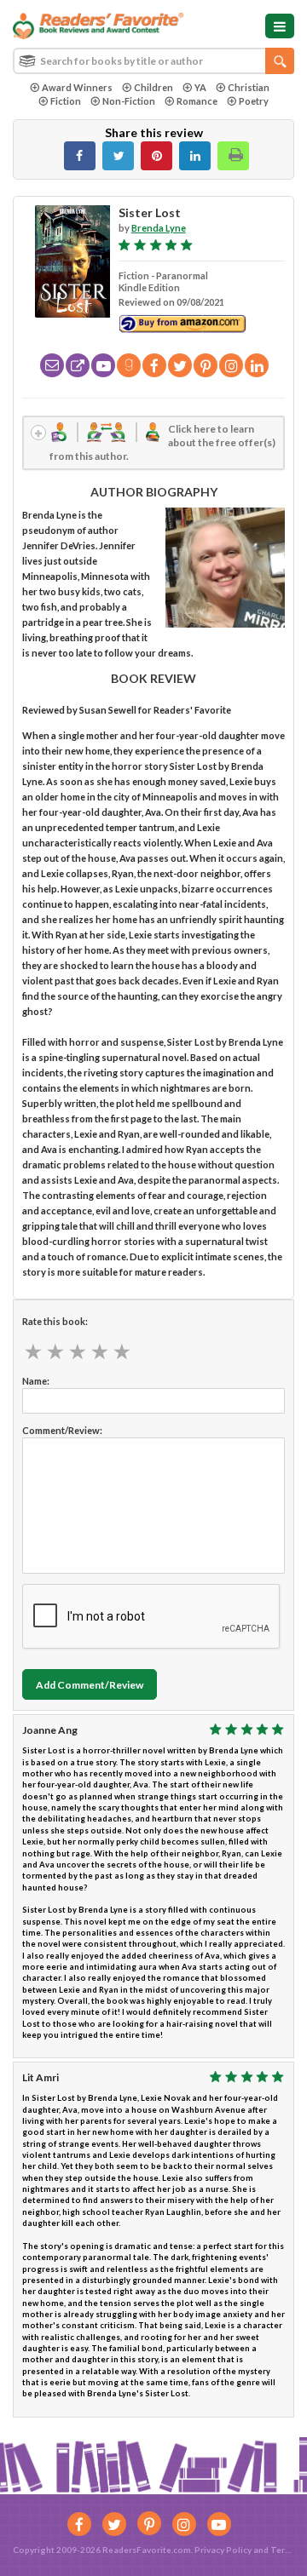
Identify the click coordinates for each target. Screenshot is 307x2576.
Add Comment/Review (90, 1685)
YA (200, 87)
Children (153, 87)
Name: (36, 1381)
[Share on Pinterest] (156, 156)
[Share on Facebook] (80, 156)
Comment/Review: (62, 1430)
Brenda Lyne (159, 228)
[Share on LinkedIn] (195, 156)
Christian (249, 87)
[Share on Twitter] (118, 156)
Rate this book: (55, 1321)
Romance (197, 101)
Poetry (254, 101)
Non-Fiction (129, 101)
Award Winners (77, 87)
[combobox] (153, 61)
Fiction (66, 101)
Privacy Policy (223, 2550)
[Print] (233, 156)
